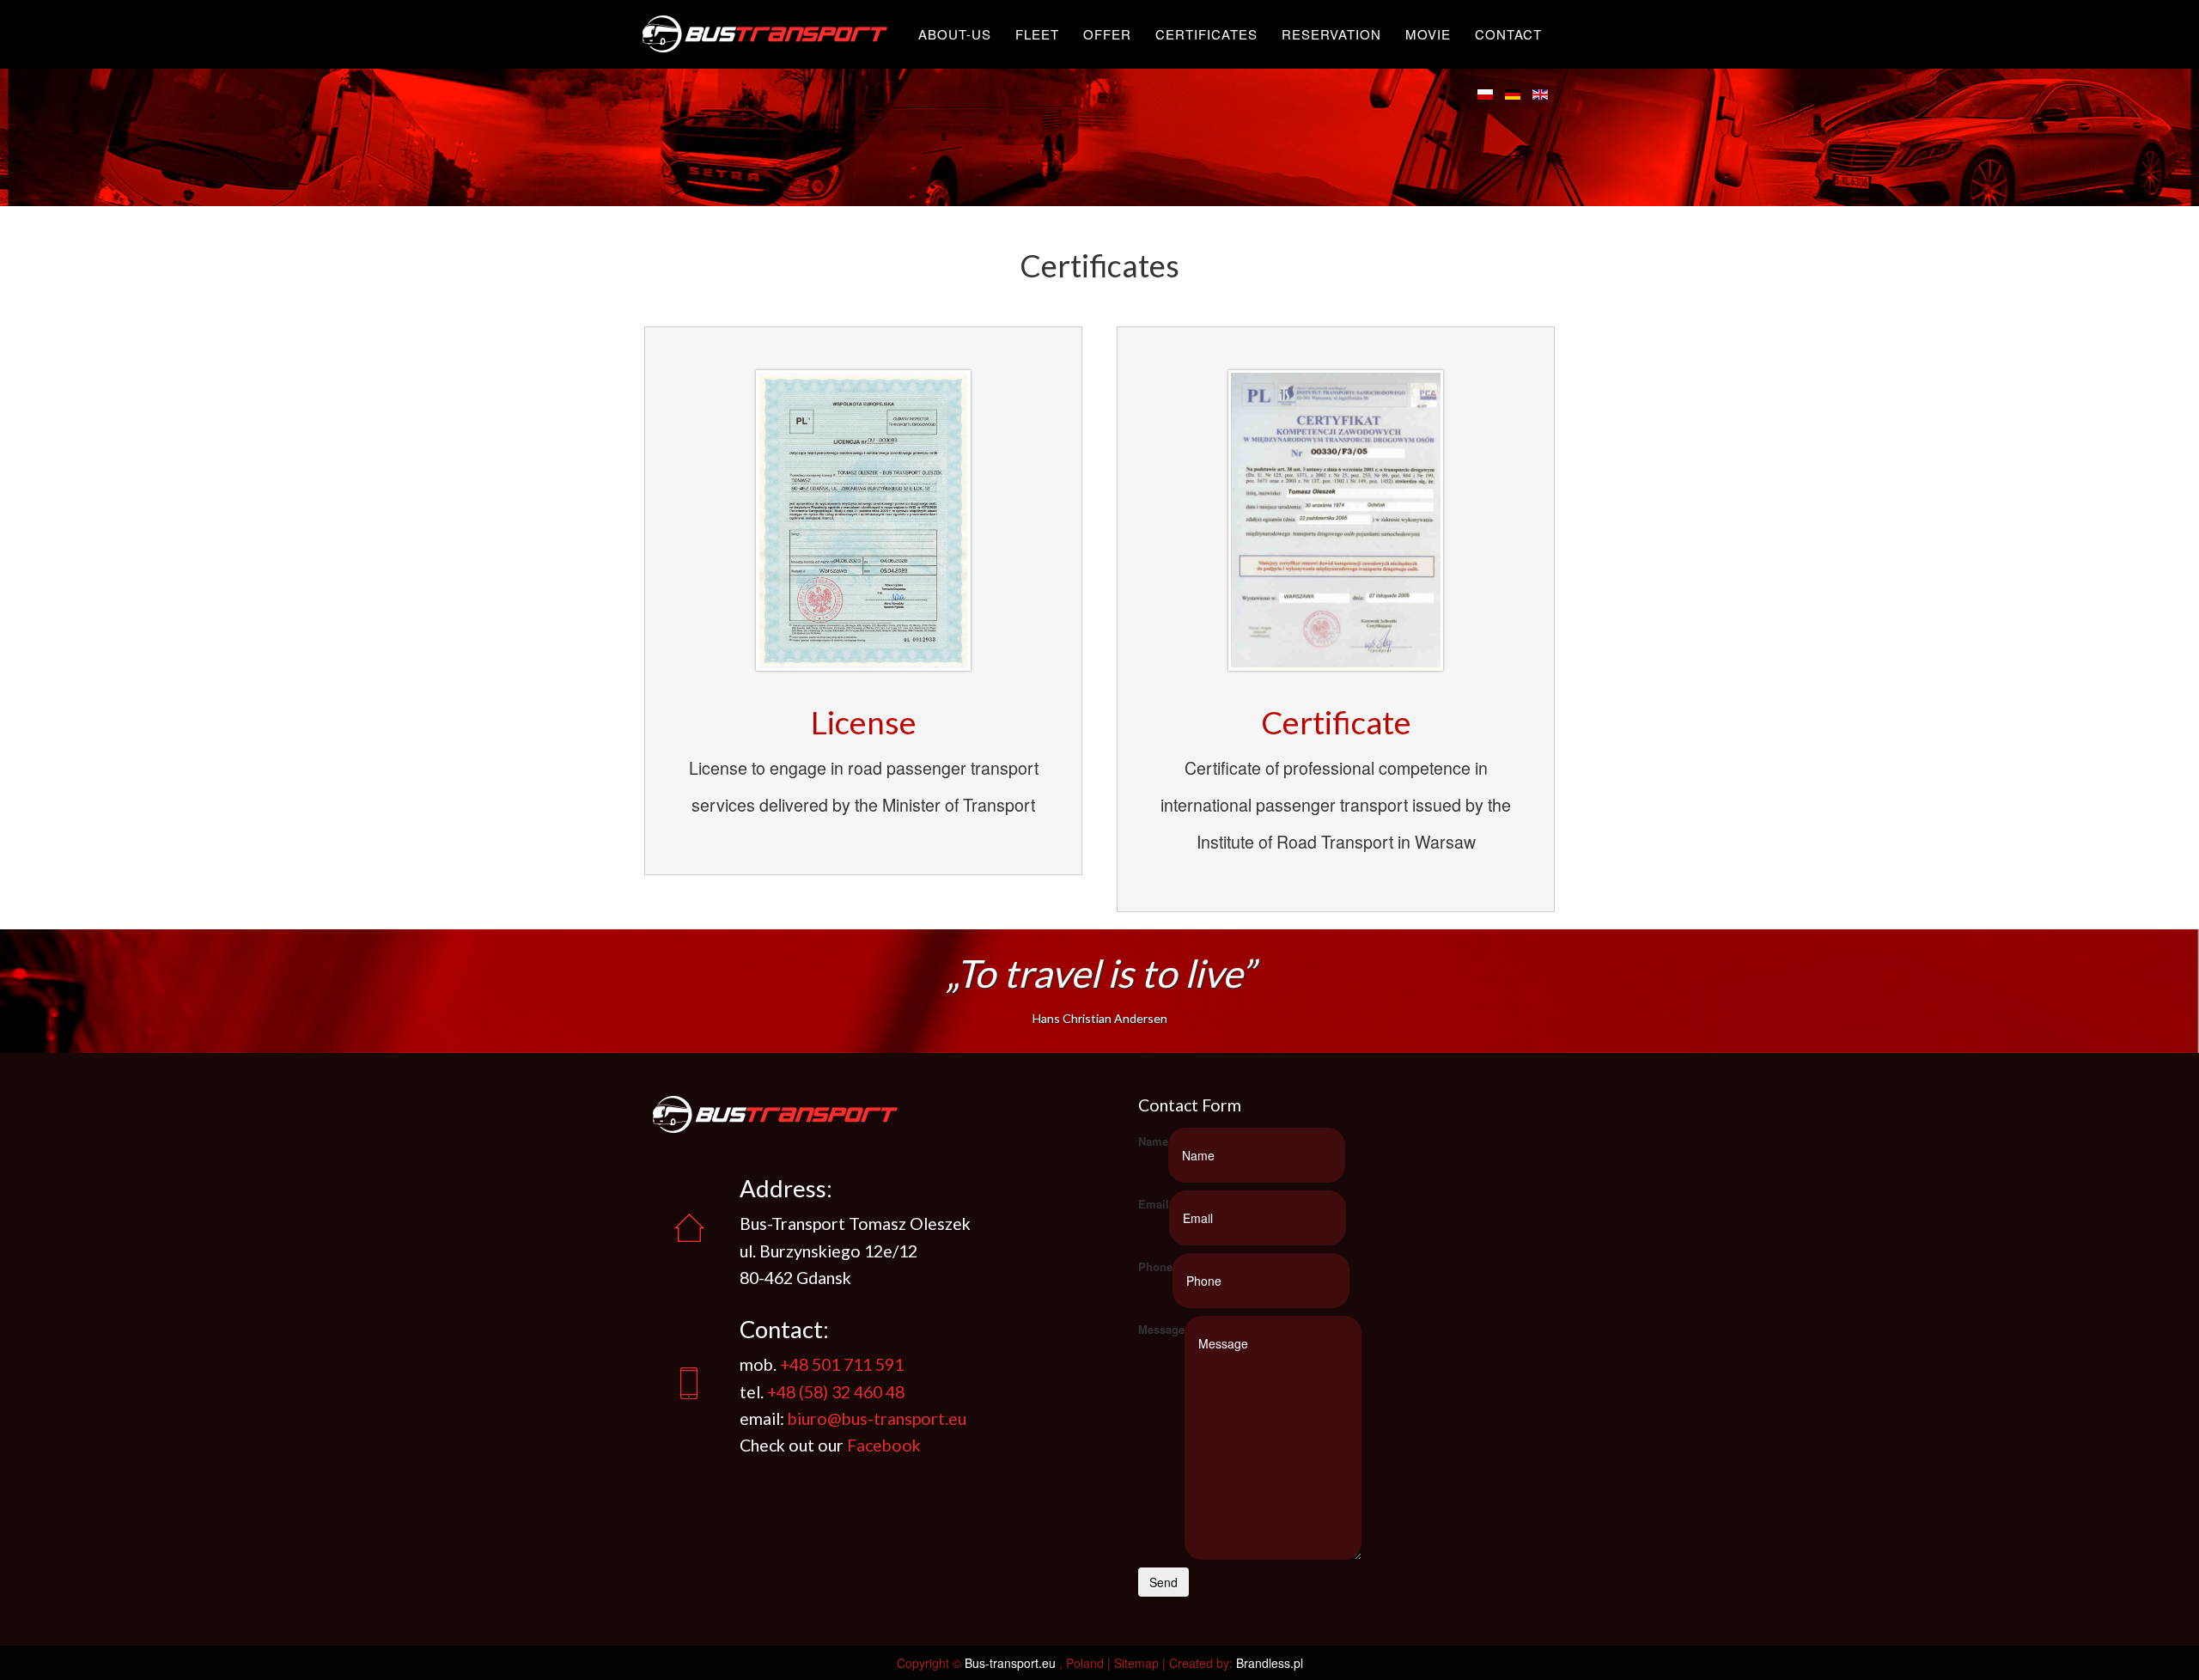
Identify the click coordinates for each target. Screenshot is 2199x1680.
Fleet (1037, 34)
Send (1163, 1582)
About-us (955, 34)
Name (1153, 1141)
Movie (1428, 34)
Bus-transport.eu (1010, 1663)
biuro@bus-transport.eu (877, 1418)
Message (1161, 1329)
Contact (1508, 34)
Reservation (1331, 34)
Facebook (884, 1445)
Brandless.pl (1270, 1663)
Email (1154, 1204)
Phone (1155, 1266)
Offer (1107, 34)
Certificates (1206, 34)
